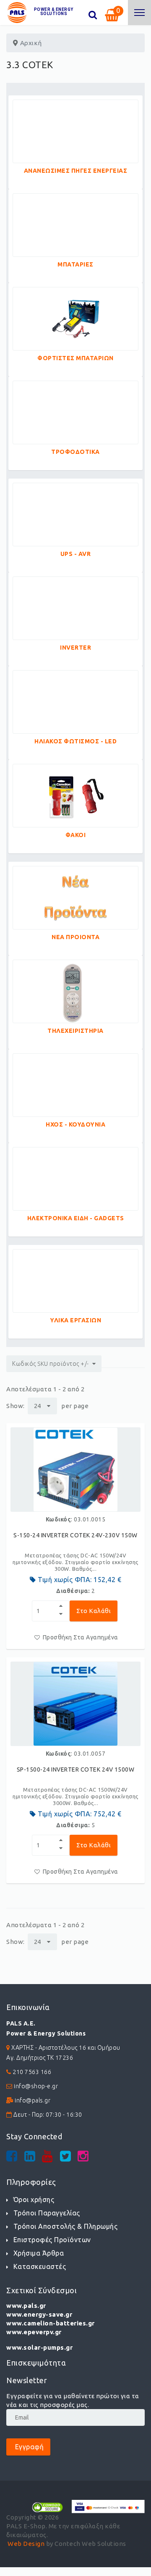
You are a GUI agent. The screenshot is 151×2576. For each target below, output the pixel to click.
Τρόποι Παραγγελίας (47, 2213)
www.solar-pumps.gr (39, 2347)
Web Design (26, 2544)
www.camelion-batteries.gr (51, 2323)
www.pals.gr (26, 2306)
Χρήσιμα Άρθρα (39, 2253)
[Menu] (139, 13)
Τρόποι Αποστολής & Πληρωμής (65, 2226)
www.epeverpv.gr (34, 2332)
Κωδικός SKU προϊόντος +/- (51, 1364)
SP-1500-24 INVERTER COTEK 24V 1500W (76, 1769)
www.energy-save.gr (39, 2314)
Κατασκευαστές (40, 2266)
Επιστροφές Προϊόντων (52, 2240)
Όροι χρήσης (34, 2200)
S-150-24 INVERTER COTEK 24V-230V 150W (75, 1535)
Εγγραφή (28, 2447)
